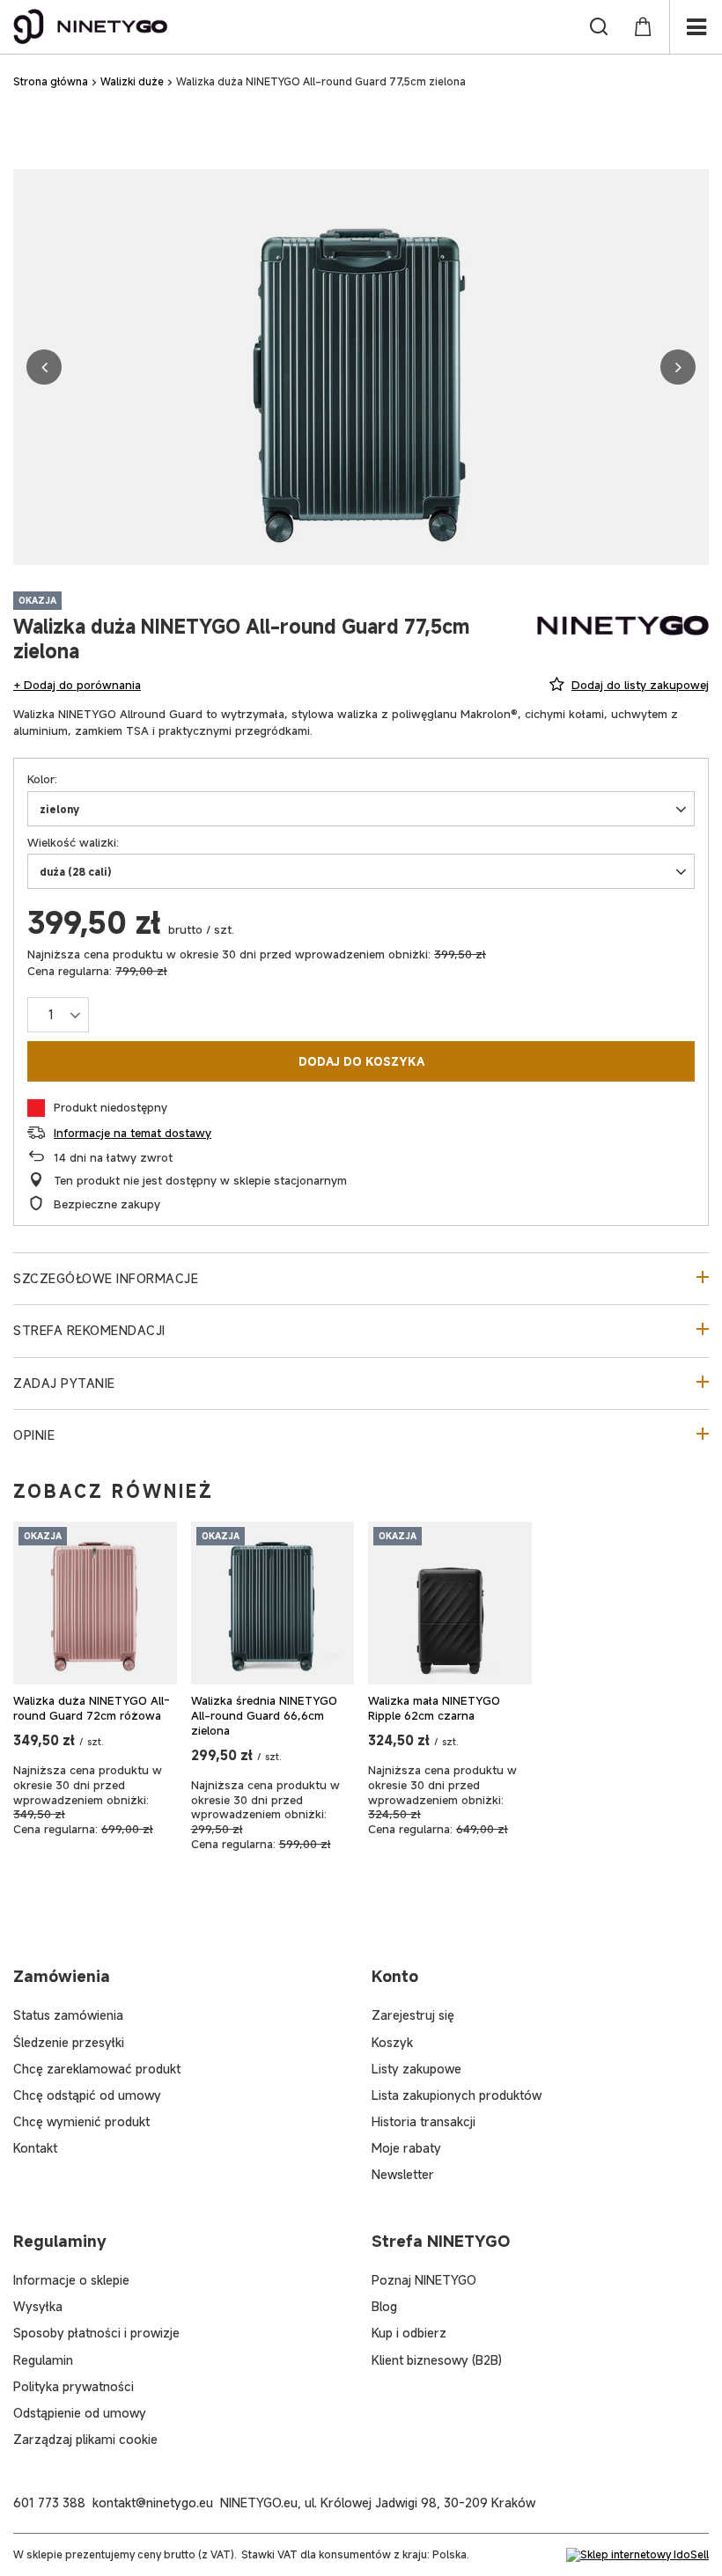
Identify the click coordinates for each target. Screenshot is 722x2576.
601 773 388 (49, 2503)
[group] (361, 367)
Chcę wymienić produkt (81, 2121)
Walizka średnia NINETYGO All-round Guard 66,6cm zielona (264, 1716)
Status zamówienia (68, 2015)
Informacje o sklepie (71, 2280)
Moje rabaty (406, 2148)
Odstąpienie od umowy (80, 2413)
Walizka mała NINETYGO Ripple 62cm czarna (434, 1708)
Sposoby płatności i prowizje (96, 2333)
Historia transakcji (424, 2121)
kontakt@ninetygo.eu (153, 2503)
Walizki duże (132, 81)
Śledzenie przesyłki (69, 2042)
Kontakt (35, 2148)
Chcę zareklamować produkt (97, 2069)
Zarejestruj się (413, 2015)
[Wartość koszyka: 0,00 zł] (643, 26)
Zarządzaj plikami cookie (85, 2439)
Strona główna (51, 81)
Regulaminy (60, 2241)
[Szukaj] (599, 26)
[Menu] (696, 27)
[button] (44, 367)
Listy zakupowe (416, 2069)
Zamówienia (62, 1976)
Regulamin (43, 2360)
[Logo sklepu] (91, 26)
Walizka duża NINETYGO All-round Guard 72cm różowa (92, 1708)
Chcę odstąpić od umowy (87, 2095)
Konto (395, 1976)
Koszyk (392, 2042)
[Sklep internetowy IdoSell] (637, 2555)
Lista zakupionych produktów (457, 2095)
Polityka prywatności (74, 2386)
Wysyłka (38, 2306)
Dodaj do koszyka (361, 1061)
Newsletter (403, 2174)
